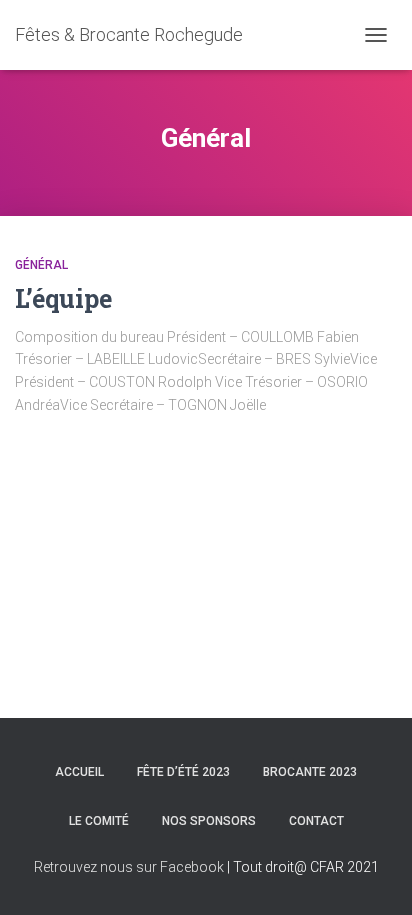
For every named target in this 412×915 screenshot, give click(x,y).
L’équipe (63, 298)
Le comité (99, 821)
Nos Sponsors (209, 821)
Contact (316, 821)
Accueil (79, 772)
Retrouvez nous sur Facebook (129, 867)
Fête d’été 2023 (183, 772)
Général (41, 265)
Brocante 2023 (310, 772)
